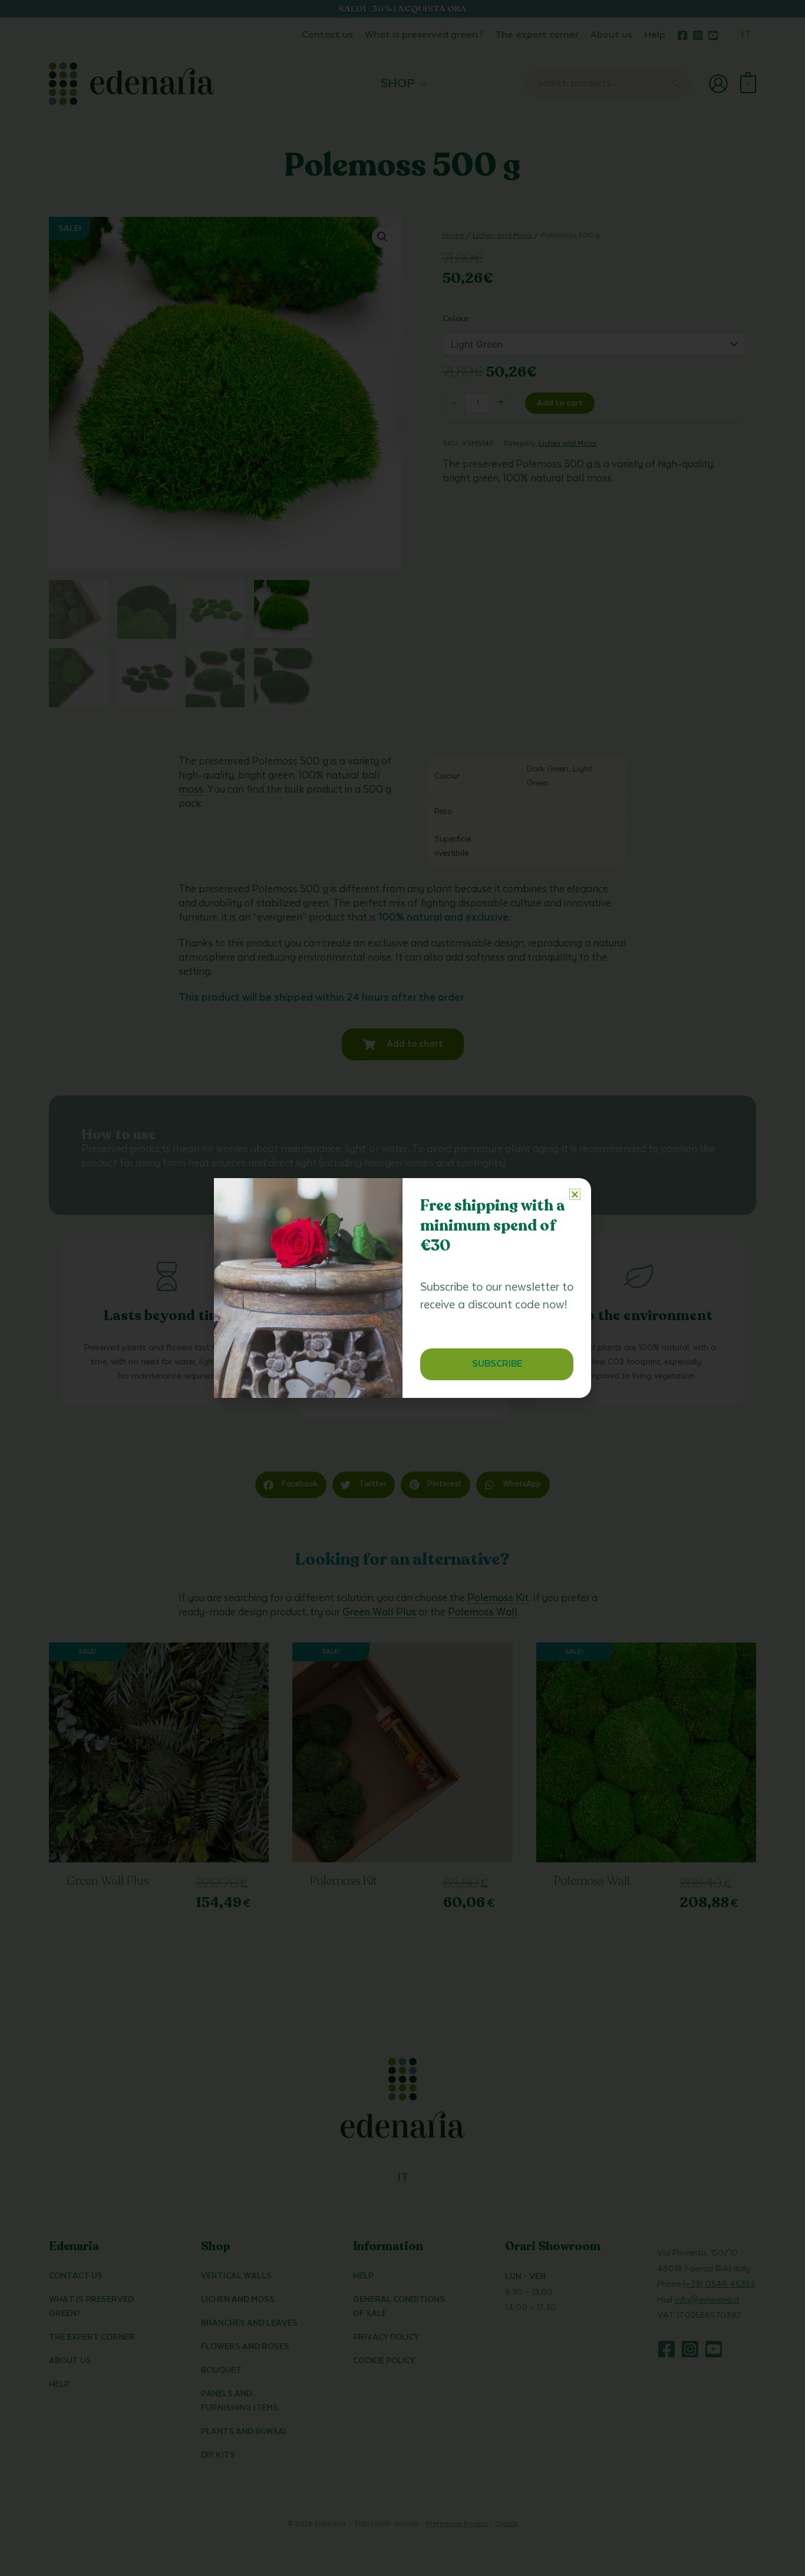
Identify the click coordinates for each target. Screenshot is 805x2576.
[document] (402, 1288)
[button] (575, 1194)
